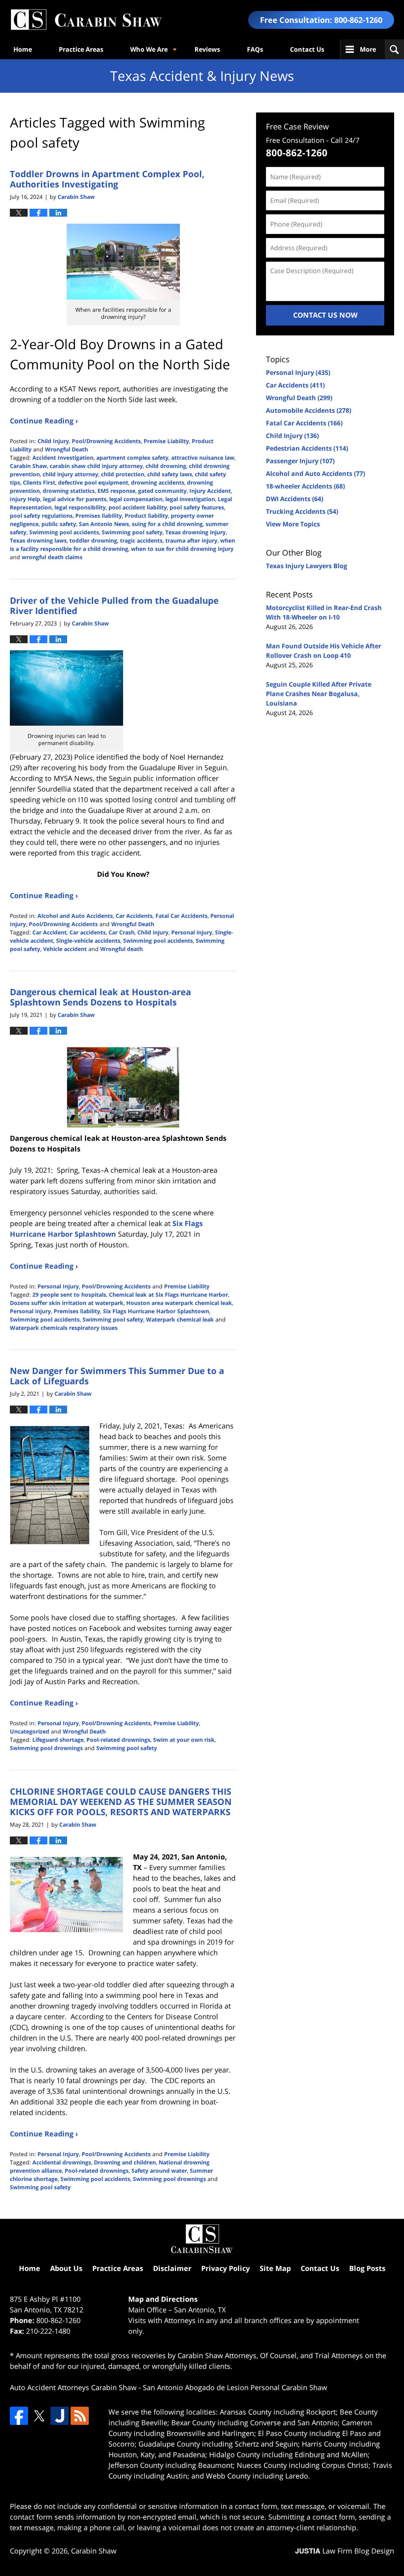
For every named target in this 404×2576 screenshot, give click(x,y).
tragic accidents (141, 540)
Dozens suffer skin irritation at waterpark (67, 1303)
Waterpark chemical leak (180, 1319)
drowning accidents (158, 482)
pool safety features (197, 507)
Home (23, 49)
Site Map (275, 2268)
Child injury (153, 932)
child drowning (166, 466)
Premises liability (99, 516)
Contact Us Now (325, 315)
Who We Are (149, 49)
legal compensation (136, 499)
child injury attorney (70, 474)
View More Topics (293, 524)
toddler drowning (93, 540)
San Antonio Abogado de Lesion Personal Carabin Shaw (235, 2387)
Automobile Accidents (309, 410)
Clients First (39, 482)
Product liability (146, 516)
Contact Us (307, 49)
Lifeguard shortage (58, 1740)
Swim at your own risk (184, 1740)
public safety (59, 524)
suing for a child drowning (167, 524)
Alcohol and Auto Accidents (75, 916)
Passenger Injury (300, 461)
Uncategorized (30, 1731)
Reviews (207, 49)
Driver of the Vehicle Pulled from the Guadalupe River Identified (114, 605)
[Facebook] (19, 2416)
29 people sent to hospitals (69, 1295)
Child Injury (53, 441)
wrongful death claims (52, 557)
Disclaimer (172, 2268)
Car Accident (50, 932)
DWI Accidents (295, 499)
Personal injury (192, 932)
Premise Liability (166, 441)
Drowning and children (125, 2162)
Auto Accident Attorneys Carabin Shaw (73, 2387)
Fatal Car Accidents (181, 916)
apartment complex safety (132, 458)
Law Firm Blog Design (345, 2551)
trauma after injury (191, 540)
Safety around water (159, 2171)
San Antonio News (104, 524)
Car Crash (122, 932)
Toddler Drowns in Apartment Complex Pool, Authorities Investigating (107, 179)
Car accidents (88, 932)
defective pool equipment (93, 482)
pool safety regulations (41, 516)
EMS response (116, 491)
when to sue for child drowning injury (182, 549)
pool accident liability (138, 507)
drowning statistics (69, 491)
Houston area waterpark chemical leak (179, 1303)
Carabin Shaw (28, 466)
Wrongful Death (66, 449)
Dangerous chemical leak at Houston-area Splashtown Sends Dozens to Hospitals (100, 997)
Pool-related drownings (118, 1740)
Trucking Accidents (302, 511)
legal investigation (190, 499)
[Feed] (80, 2416)
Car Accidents (134, 916)
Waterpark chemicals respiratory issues (64, 1328)
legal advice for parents (75, 499)
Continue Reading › (44, 421)
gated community (162, 491)
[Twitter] (39, 2416)
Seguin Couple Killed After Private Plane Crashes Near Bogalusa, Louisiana (319, 694)
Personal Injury (58, 1286)
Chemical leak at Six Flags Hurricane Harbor (168, 1295)
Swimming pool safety (132, 532)
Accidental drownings (62, 2162)
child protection (123, 474)
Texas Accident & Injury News (86, 20)
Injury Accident (210, 491)
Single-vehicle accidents (88, 941)
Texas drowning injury (195, 532)
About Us (66, 2268)
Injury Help (25, 499)
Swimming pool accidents (64, 532)
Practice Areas (81, 49)
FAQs (255, 49)
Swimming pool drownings (46, 1748)
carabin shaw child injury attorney (96, 466)
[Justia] (60, 2416)
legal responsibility (80, 507)
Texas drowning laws (38, 540)
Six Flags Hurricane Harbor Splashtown (156, 1311)
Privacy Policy (225, 2268)
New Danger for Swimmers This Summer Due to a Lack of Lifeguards (117, 1376)
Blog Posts (367, 2268)
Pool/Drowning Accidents (106, 441)
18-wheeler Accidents (305, 486)
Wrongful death (122, 949)
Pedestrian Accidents (307, 448)
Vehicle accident (65, 949)
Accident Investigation (63, 458)
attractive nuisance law (203, 458)
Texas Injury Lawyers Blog (307, 566)
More (368, 49)
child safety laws (170, 474)
